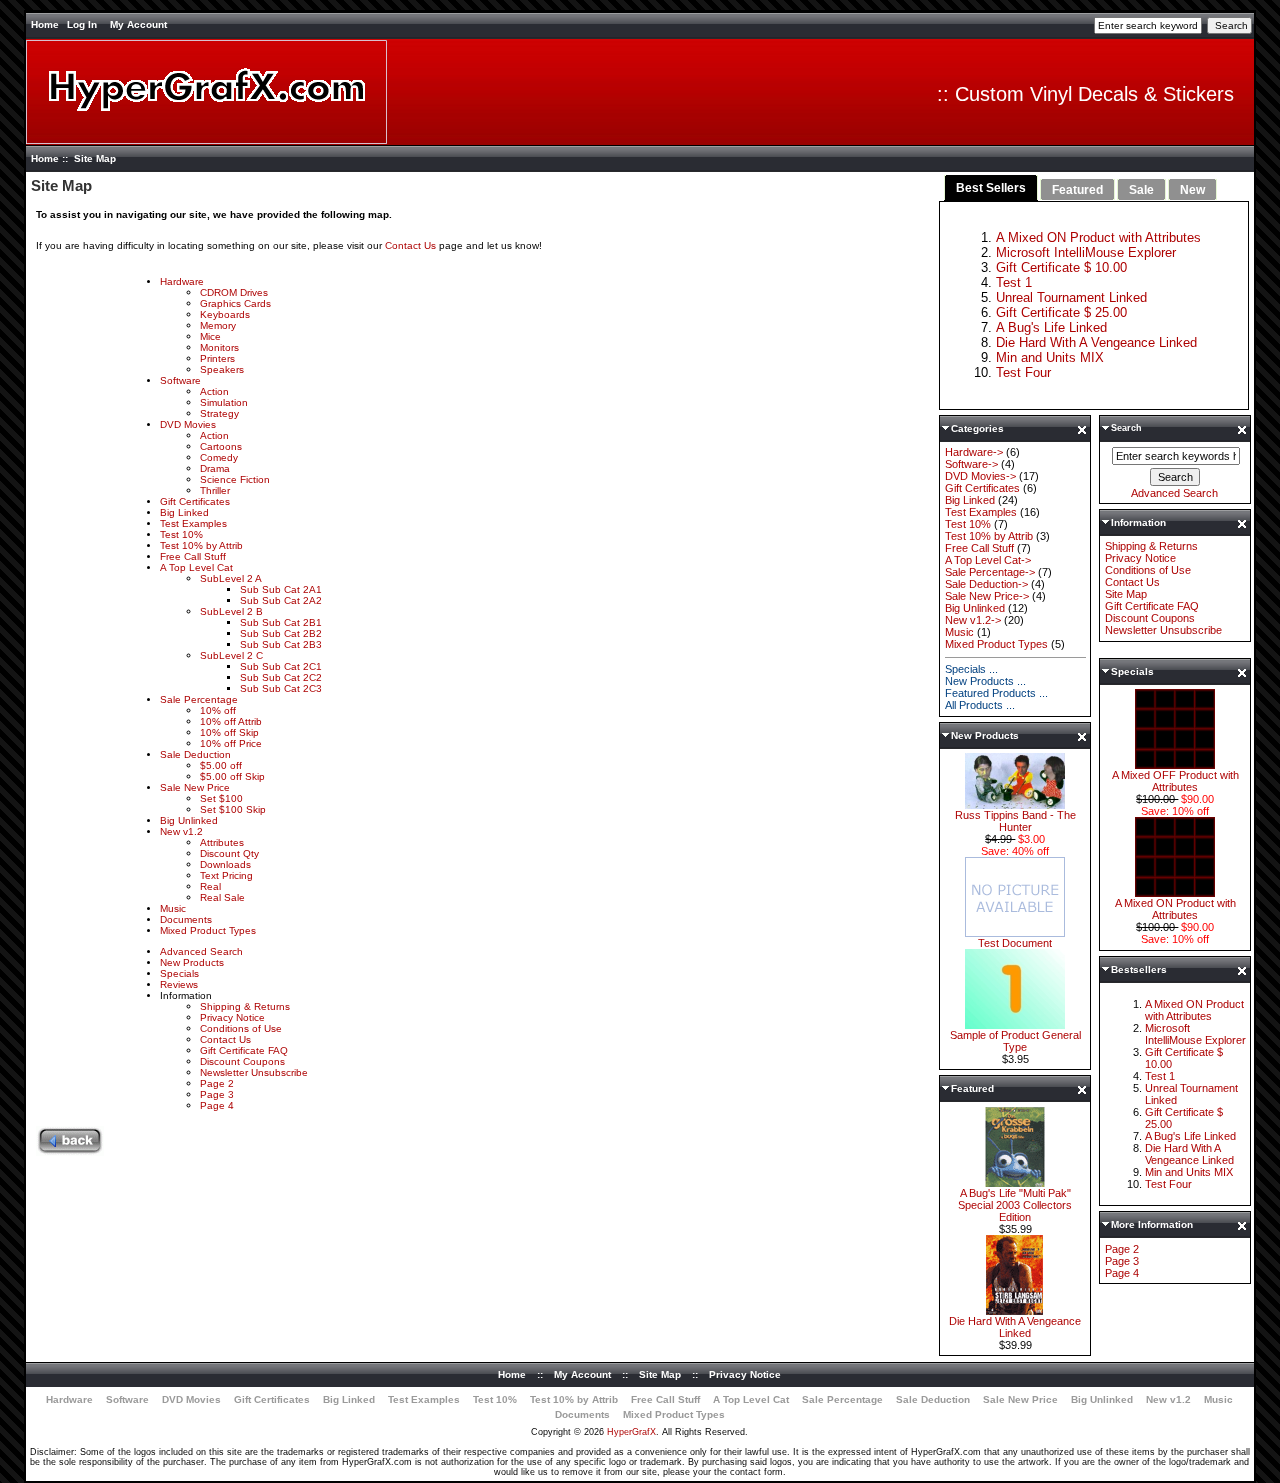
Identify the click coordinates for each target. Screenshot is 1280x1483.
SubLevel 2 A (231, 578)
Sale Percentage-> (990, 572)
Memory (218, 325)
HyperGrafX (631, 1432)
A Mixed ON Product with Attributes (1098, 237)
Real (210, 886)
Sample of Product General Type (1015, 1041)
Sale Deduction (195, 754)
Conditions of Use (241, 1028)
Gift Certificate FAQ (244, 1050)
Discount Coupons (242, 1061)
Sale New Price (195, 787)
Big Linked (184, 512)
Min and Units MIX (1050, 357)
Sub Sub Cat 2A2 (281, 600)
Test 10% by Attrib (201, 545)
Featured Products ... (996, 693)
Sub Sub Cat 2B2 (281, 633)
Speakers (222, 369)
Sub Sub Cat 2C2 (281, 677)
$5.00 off (221, 765)
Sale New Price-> (987, 596)
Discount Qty (229, 853)
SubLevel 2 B (231, 611)
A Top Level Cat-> (988, 560)
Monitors (219, 347)
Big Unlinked (189, 820)
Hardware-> (974, 452)
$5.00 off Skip (232, 776)
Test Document (1015, 943)
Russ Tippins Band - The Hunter (1015, 821)
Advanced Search (201, 951)
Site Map (1126, 594)
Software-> (971, 464)
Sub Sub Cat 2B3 (281, 644)
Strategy (219, 413)
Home (45, 24)
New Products (192, 962)
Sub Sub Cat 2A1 (281, 589)
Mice (210, 336)
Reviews (179, 984)
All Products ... (980, 705)
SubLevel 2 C (231, 655)
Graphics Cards (235, 303)
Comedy (219, 457)
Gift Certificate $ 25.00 (1061, 312)
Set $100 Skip (233, 809)
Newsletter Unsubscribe (254, 1072)
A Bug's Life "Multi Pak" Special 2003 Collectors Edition (1015, 1205)
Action (214, 391)
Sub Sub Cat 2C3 (281, 688)
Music (173, 908)
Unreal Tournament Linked (1071, 297)
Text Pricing (226, 875)
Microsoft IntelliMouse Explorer (1086, 252)
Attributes (222, 842)
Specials (179, 973)
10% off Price (231, 743)
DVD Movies (188, 424)
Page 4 (217, 1105)
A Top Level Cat (196, 567)
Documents (186, 919)
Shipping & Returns (245, 1006)
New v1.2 (181, 831)
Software (180, 380)
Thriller (215, 490)
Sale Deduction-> (986, 584)
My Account (138, 24)
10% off (218, 710)
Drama (215, 468)
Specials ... (971, 669)
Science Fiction (235, 479)
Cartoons (221, 446)
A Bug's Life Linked (1051, 327)
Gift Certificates (195, 501)
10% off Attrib (231, 721)
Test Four (1023, 372)
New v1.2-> (973, 620)
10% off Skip (229, 732)
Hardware (182, 281)
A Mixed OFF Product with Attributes (1175, 781)
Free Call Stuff (193, 556)
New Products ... (985, 681)
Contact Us (412, 245)
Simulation (224, 402)
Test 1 (1014, 282)
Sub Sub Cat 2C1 (281, 666)
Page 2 (217, 1083)
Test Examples (193, 523)
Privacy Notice (232, 1017)
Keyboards (225, 314)
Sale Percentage (199, 699)
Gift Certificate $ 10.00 (1061, 267)
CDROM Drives (234, 292)
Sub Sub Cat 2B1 (281, 622)
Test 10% (181, 534)
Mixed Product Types (208, 930)
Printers (217, 358)
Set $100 (221, 798)
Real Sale (222, 897)
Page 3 (217, 1094)
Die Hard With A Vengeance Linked (1096, 342)
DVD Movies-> (980, 476)
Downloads (225, 864)
